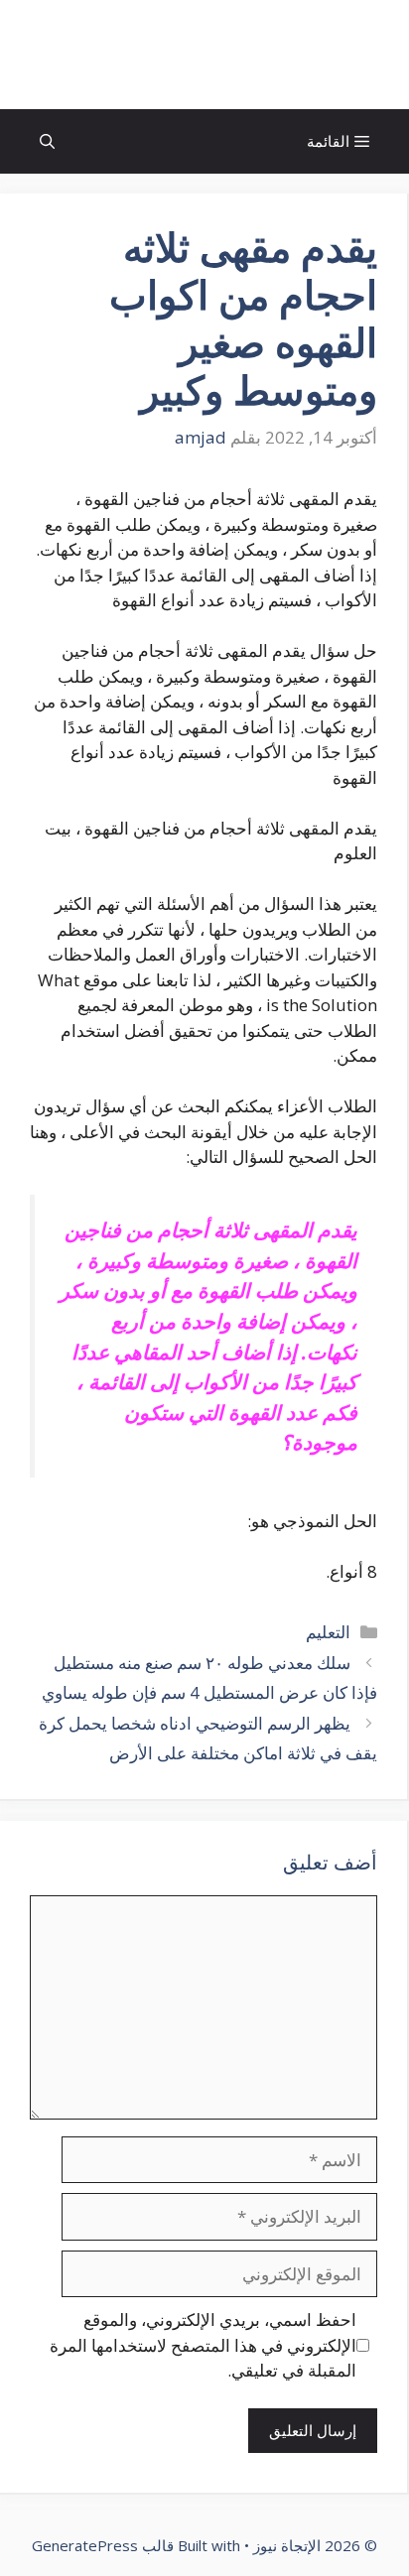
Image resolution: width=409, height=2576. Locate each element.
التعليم (328, 1632)
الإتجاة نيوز (204, 55)
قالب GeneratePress (103, 2545)
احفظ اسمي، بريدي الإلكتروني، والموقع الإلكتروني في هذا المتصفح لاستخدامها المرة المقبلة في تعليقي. (203, 2345)
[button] (47, 141)
